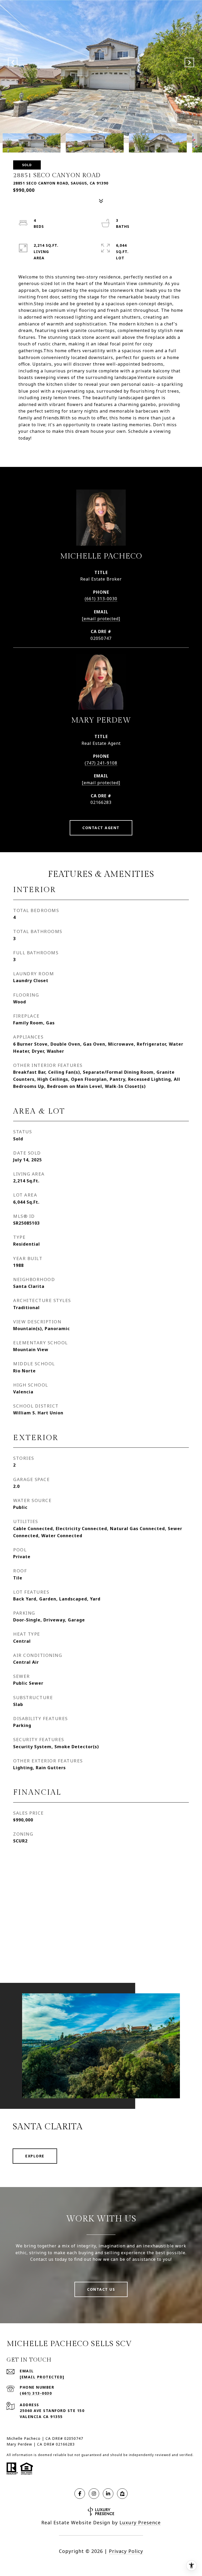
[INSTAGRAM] (94, 2494)
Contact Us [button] (101, 2289)
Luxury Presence (140, 2522)
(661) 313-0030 (101, 599)
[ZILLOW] (122, 2494)
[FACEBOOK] (80, 2494)
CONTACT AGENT (101, 828)
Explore (35, 2156)
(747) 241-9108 (101, 763)
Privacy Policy (126, 2551)
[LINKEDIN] (108, 2494)
